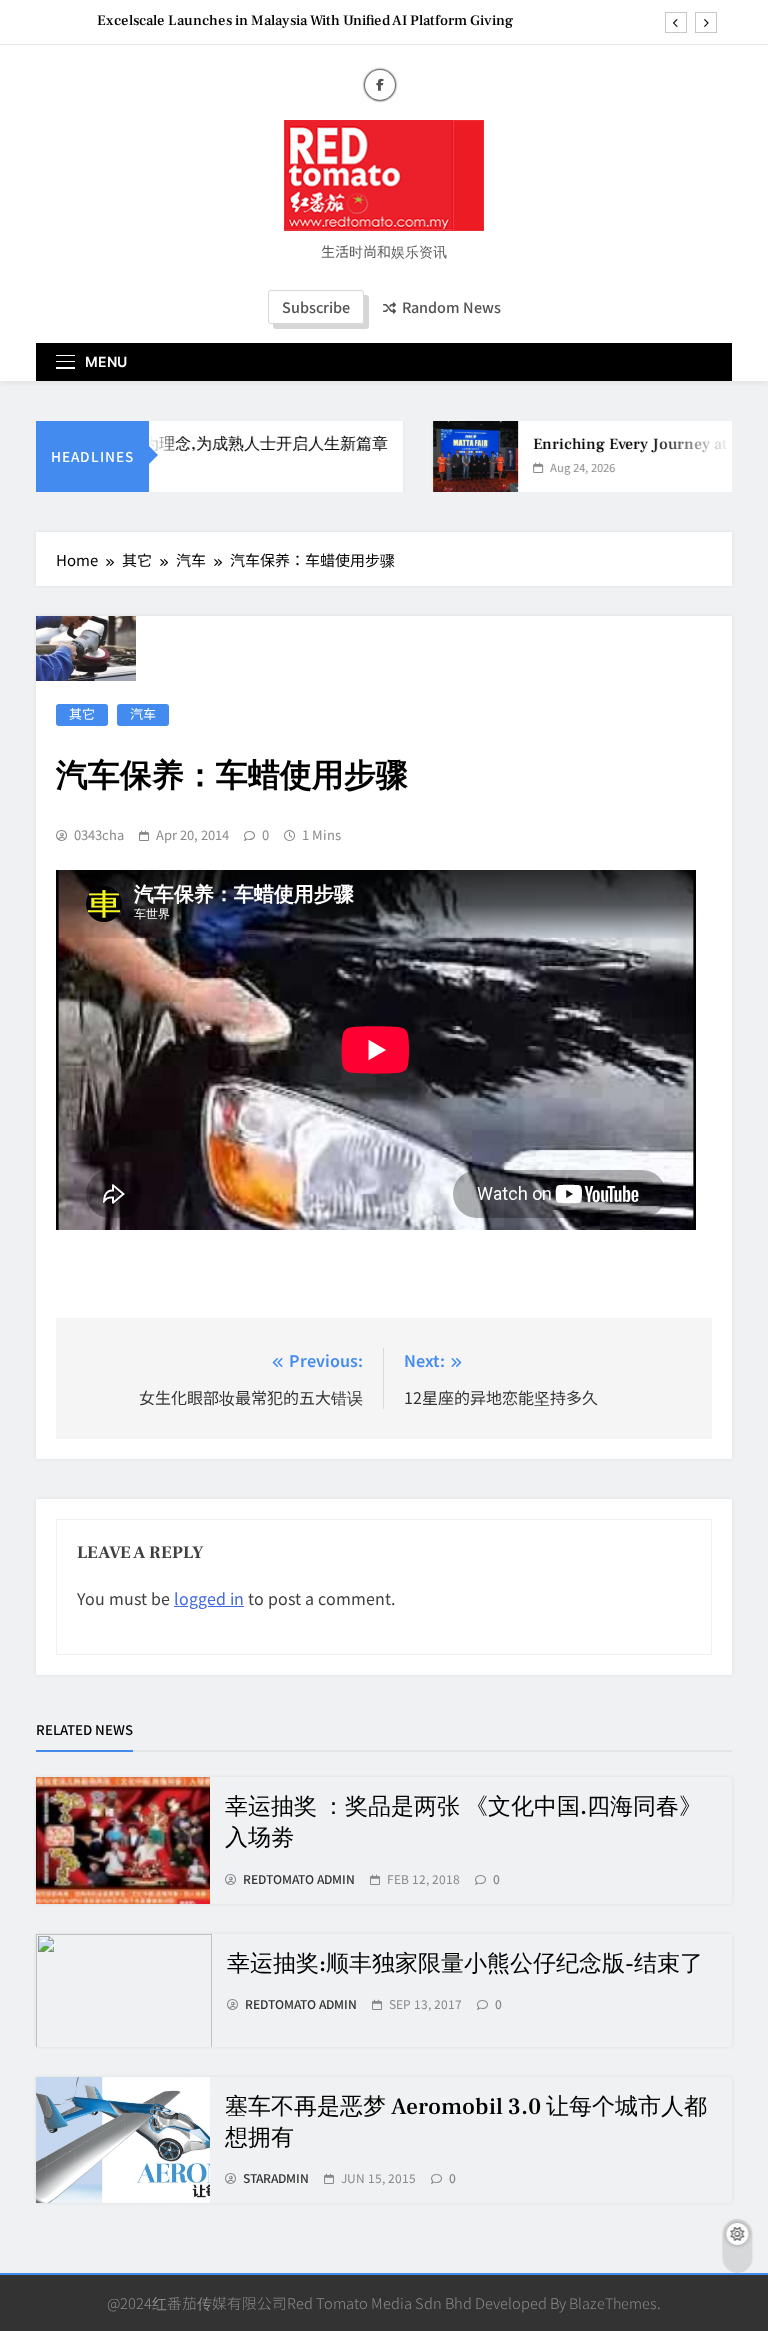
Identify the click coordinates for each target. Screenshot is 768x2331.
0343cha (99, 835)
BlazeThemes (613, 2302)
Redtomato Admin (299, 1879)
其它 (82, 714)
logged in (209, 1598)
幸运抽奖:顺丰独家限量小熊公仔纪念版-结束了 (465, 1964)
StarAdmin (276, 2178)
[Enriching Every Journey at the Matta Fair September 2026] (461, 456)
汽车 (143, 714)
